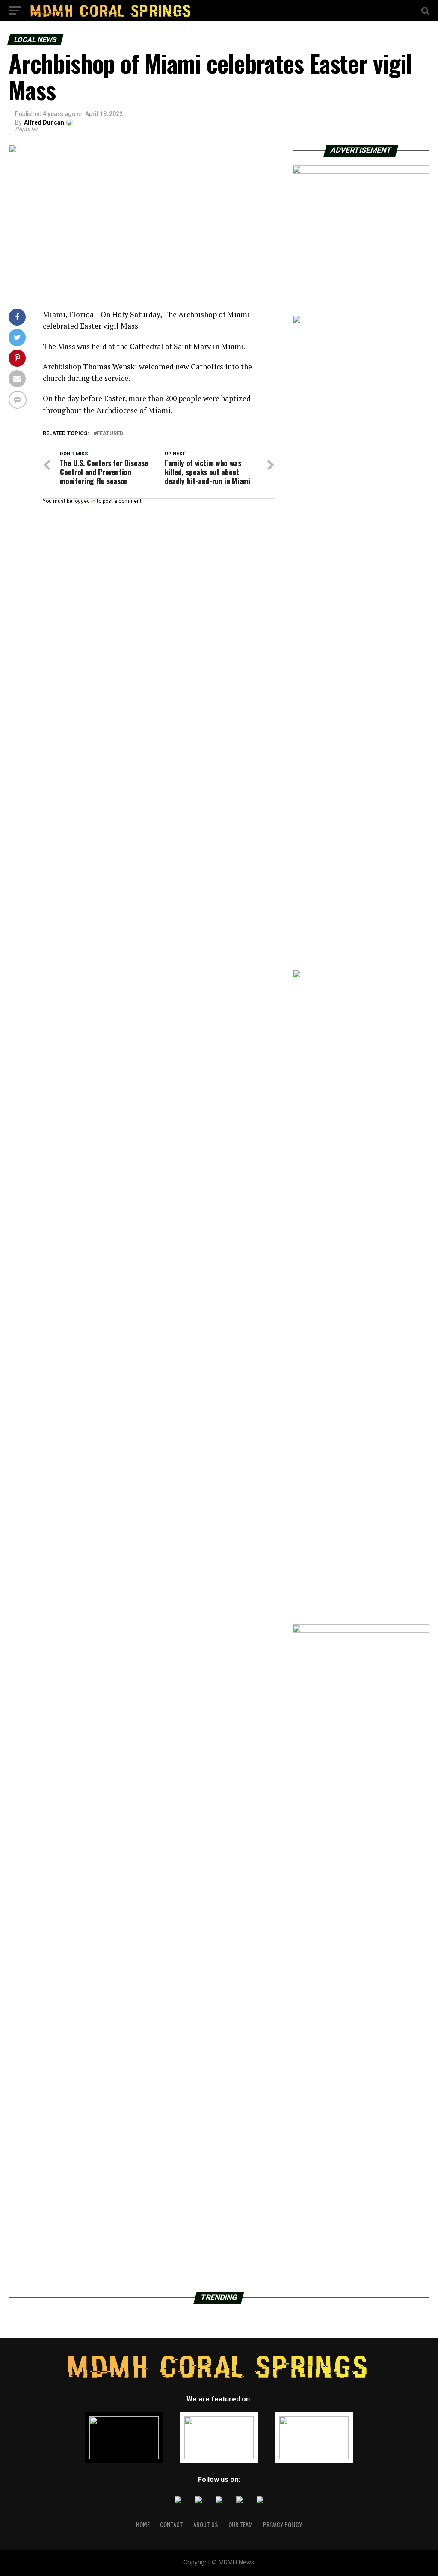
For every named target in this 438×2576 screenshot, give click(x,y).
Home (143, 2524)
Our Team (241, 2524)
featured (110, 434)
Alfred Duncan (44, 122)
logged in (84, 501)
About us (206, 2524)
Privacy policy (283, 2524)
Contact (172, 2524)
